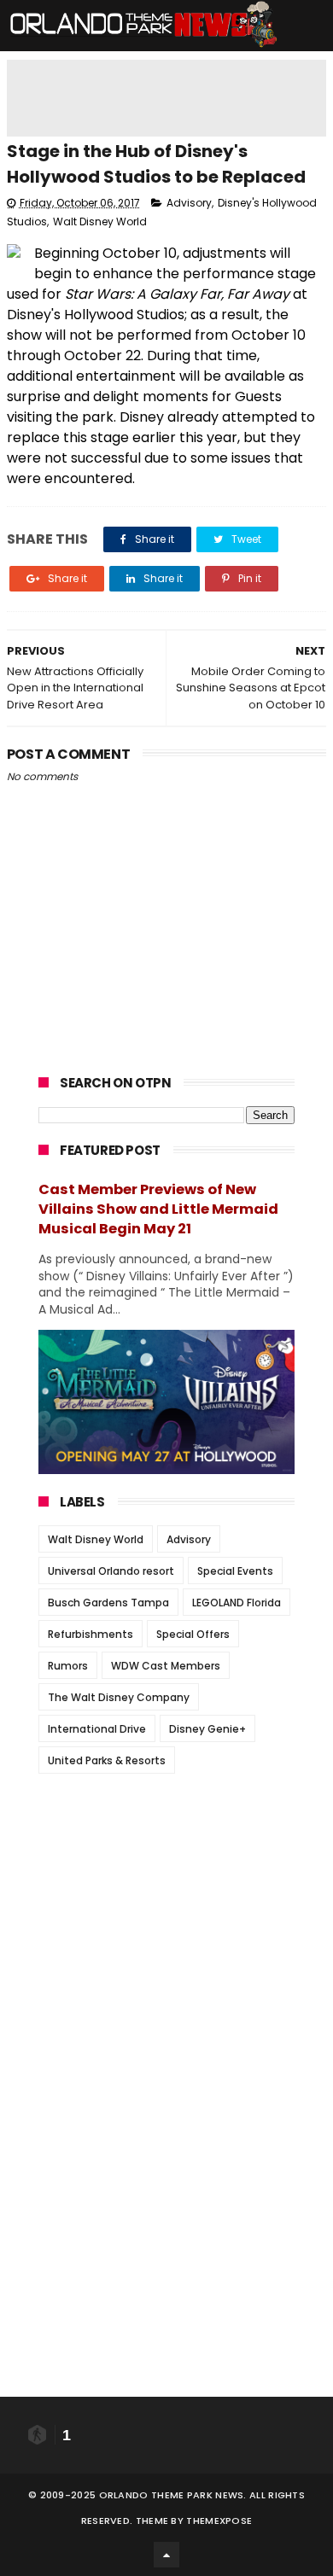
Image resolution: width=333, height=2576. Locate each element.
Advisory (189, 203)
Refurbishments (91, 1634)
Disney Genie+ (207, 1729)
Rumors (68, 1666)
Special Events (235, 1571)
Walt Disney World (100, 221)
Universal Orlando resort (111, 1571)
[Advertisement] (166, 1893)
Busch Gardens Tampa (108, 1603)
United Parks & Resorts (107, 1760)
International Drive (97, 1729)
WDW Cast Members (166, 1666)
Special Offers (193, 1634)
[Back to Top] (166, 2555)
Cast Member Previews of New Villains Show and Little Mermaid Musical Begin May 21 (158, 1209)
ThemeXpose (219, 2521)
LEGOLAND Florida (237, 1603)
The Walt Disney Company (119, 1697)
